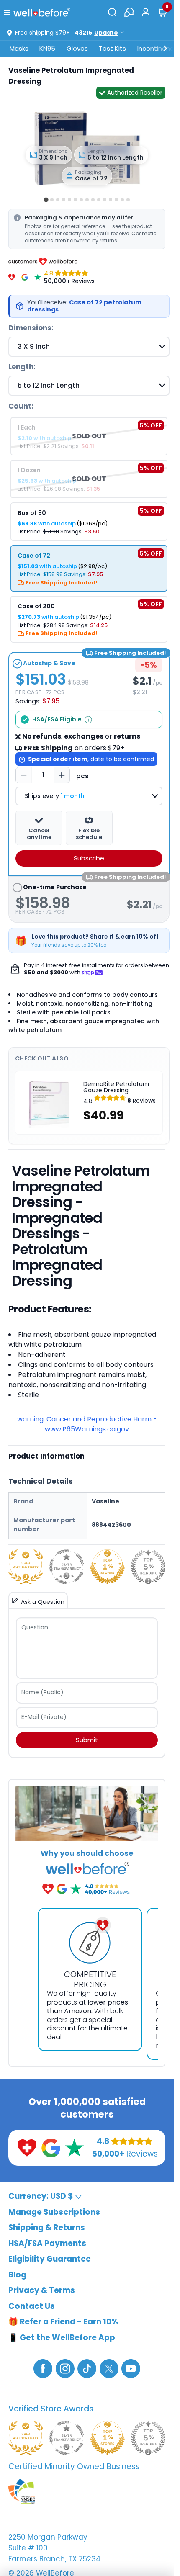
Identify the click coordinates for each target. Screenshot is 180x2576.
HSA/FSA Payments (47, 2243)
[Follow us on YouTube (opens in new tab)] (131, 2368)
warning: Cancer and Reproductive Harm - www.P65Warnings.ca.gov (87, 1424)
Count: (21, 406)
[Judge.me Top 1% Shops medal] (107, 1567)
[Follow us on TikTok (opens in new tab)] (87, 2368)
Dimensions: (31, 328)
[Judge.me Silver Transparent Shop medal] (67, 1567)
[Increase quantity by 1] (62, 775)
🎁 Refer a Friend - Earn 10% (63, 2322)
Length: (22, 367)
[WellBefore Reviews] (12, 277)
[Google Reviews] (25, 277)
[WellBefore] (42, 12)
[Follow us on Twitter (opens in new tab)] (109, 2368)
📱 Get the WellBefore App (62, 2337)
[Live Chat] (129, 12)
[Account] (146, 12)
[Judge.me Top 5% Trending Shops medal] (148, 1567)
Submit (87, 1740)
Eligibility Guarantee (50, 2259)
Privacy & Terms (42, 2290)
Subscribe (89, 858)
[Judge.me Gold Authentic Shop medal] (26, 1567)
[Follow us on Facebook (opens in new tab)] (43, 2368)
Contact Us (32, 2306)
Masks (19, 48)
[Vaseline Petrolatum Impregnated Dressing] (87, 146)
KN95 (47, 48)
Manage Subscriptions (54, 2212)
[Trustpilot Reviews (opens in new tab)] (74, 2147)
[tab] (46, 199)
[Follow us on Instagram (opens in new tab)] (65, 2368)
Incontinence (158, 48)
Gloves (77, 48)
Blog (17, 2274)
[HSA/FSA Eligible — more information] (88, 720)
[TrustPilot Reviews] (38, 277)
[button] (9, 12)
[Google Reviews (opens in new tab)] (51, 2147)
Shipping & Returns (47, 2227)
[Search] (112, 12)
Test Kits (112, 48)
